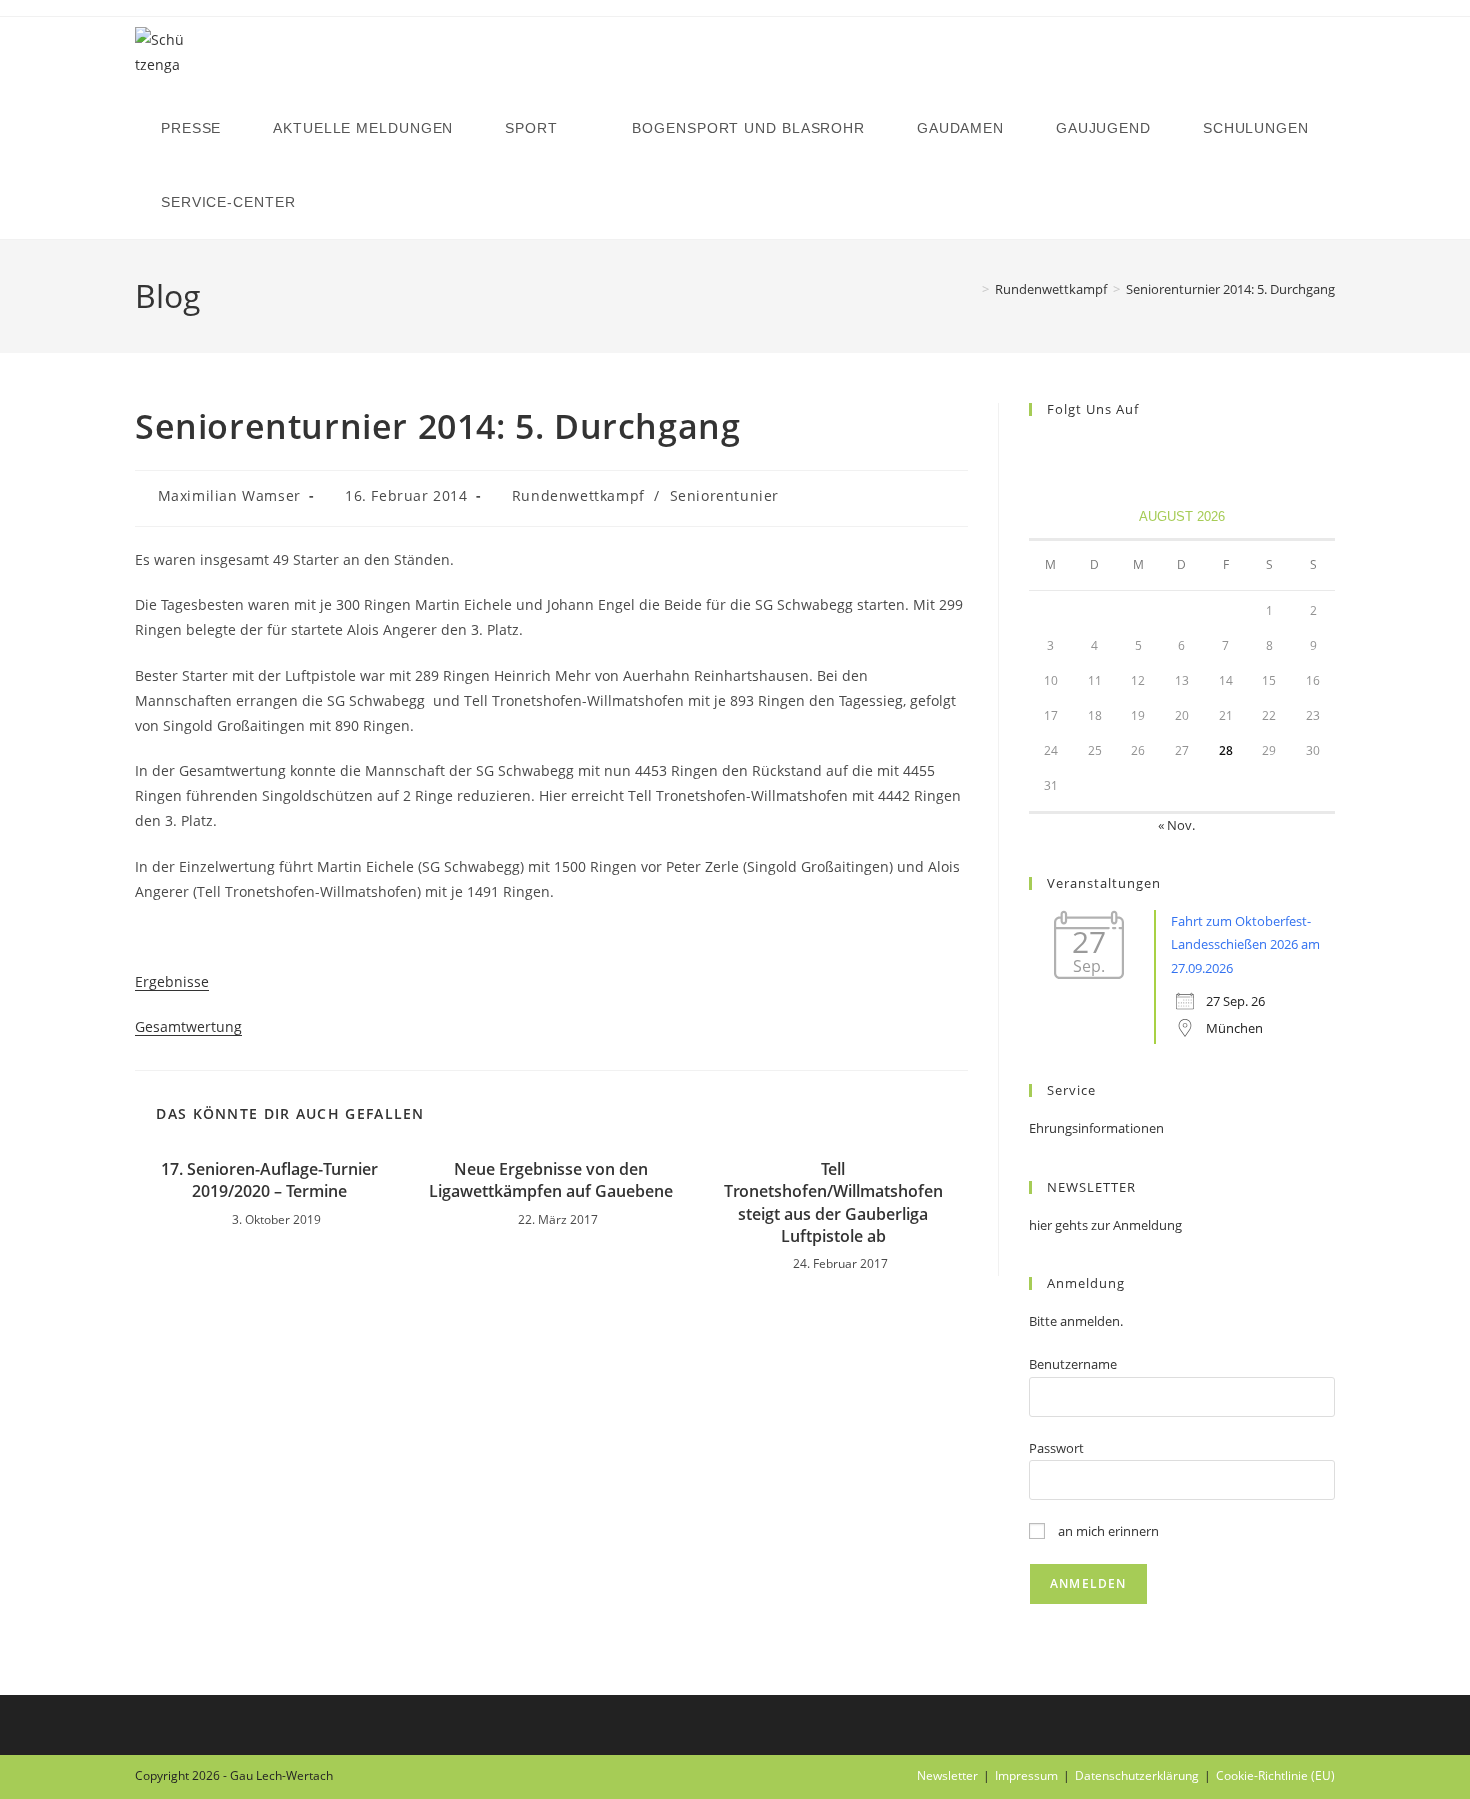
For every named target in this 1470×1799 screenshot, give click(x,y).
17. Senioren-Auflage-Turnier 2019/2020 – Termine (269, 1180)
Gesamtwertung (188, 1026)
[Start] (971, 289)
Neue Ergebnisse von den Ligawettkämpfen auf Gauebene (551, 1180)
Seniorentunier (724, 495)
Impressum (1026, 1775)
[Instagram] (1065, 450)
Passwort (1056, 1448)
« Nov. (1176, 825)
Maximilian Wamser (229, 495)
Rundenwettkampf (578, 495)
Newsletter (947, 1775)
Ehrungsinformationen (1096, 1128)
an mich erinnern (1107, 1531)
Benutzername (1073, 1364)
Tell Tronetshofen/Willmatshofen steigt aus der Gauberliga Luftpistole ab (833, 1202)
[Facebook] (1041, 450)
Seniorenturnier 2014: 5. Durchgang (1230, 289)
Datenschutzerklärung (1137, 1775)
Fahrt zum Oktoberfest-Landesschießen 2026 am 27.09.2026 (1245, 944)
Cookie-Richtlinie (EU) (1275, 1775)
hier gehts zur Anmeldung (1105, 1225)
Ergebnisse (172, 981)
